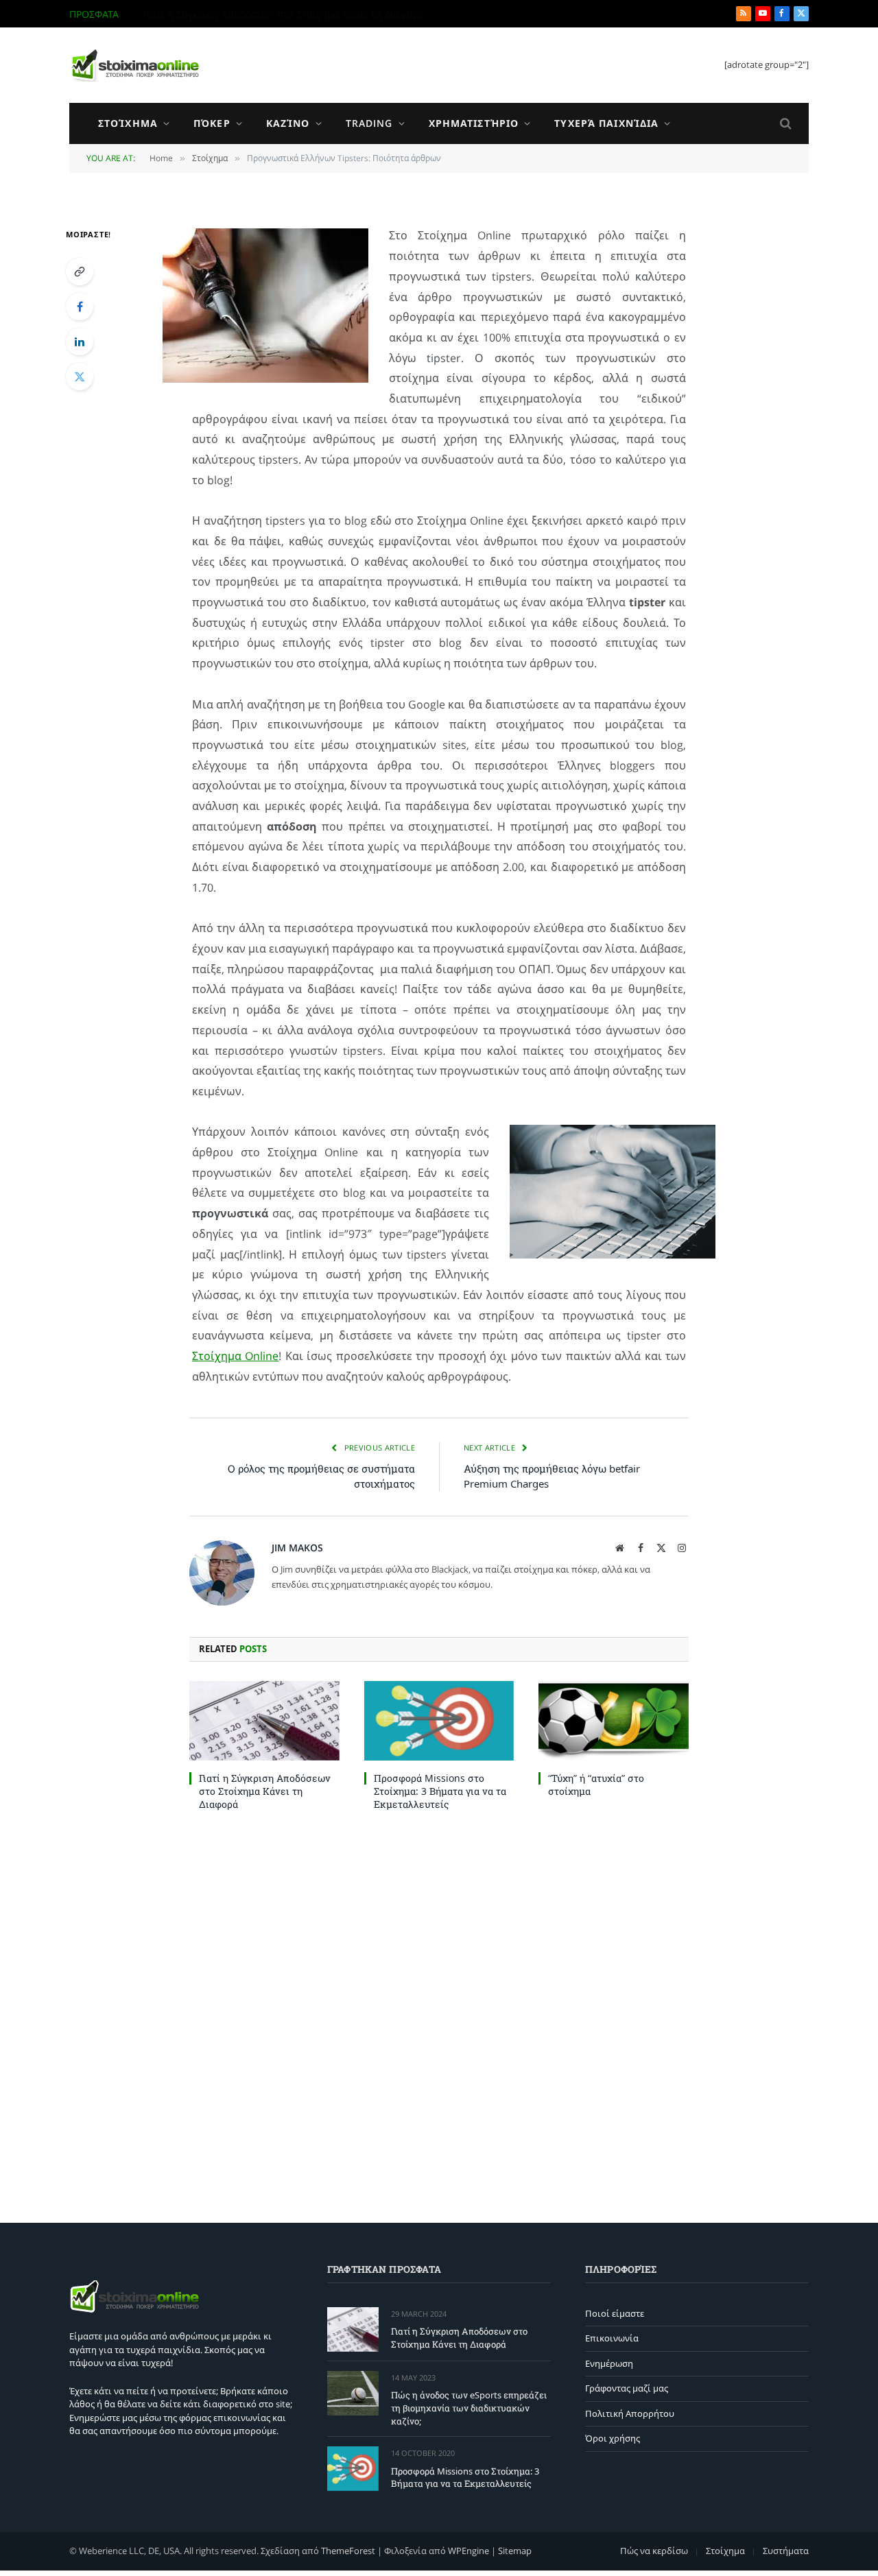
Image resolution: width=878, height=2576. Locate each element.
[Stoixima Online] (134, 65)
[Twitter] (80, 377)
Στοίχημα (128, 123)
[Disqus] (439, 2014)
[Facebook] (80, 307)
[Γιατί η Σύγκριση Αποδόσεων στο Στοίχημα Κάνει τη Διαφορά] (264, 1721)
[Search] (784, 124)
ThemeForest (348, 2551)
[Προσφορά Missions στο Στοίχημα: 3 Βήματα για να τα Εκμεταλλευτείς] (439, 1721)
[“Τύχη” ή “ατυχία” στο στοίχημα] (614, 1721)
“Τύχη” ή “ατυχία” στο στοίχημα (596, 1785)
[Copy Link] (80, 272)
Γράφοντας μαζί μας (627, 2388)
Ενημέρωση (609, 2363)
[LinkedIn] (80, 342)
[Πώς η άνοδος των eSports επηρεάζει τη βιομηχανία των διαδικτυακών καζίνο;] (353, 2393)
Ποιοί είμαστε (615, 2313)
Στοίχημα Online (235, 1356)
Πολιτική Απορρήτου (630, 2413)
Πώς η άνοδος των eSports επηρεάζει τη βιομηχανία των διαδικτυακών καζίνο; (297, 14)
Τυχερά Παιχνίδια (606, 123)
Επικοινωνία (612, 2338)
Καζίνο (288, 123)
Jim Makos (297, 1548)
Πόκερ (212, 123)
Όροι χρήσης (613, 2438)
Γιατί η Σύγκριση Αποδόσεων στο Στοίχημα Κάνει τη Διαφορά (265, 1791)
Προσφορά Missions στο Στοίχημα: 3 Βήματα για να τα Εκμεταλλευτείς (440, 1791)
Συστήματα (786, 2551)
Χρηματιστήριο (474, 123)
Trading (369, 123)
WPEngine (468, 2551)
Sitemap (515, 2551)
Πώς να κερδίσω (654, 2551)
